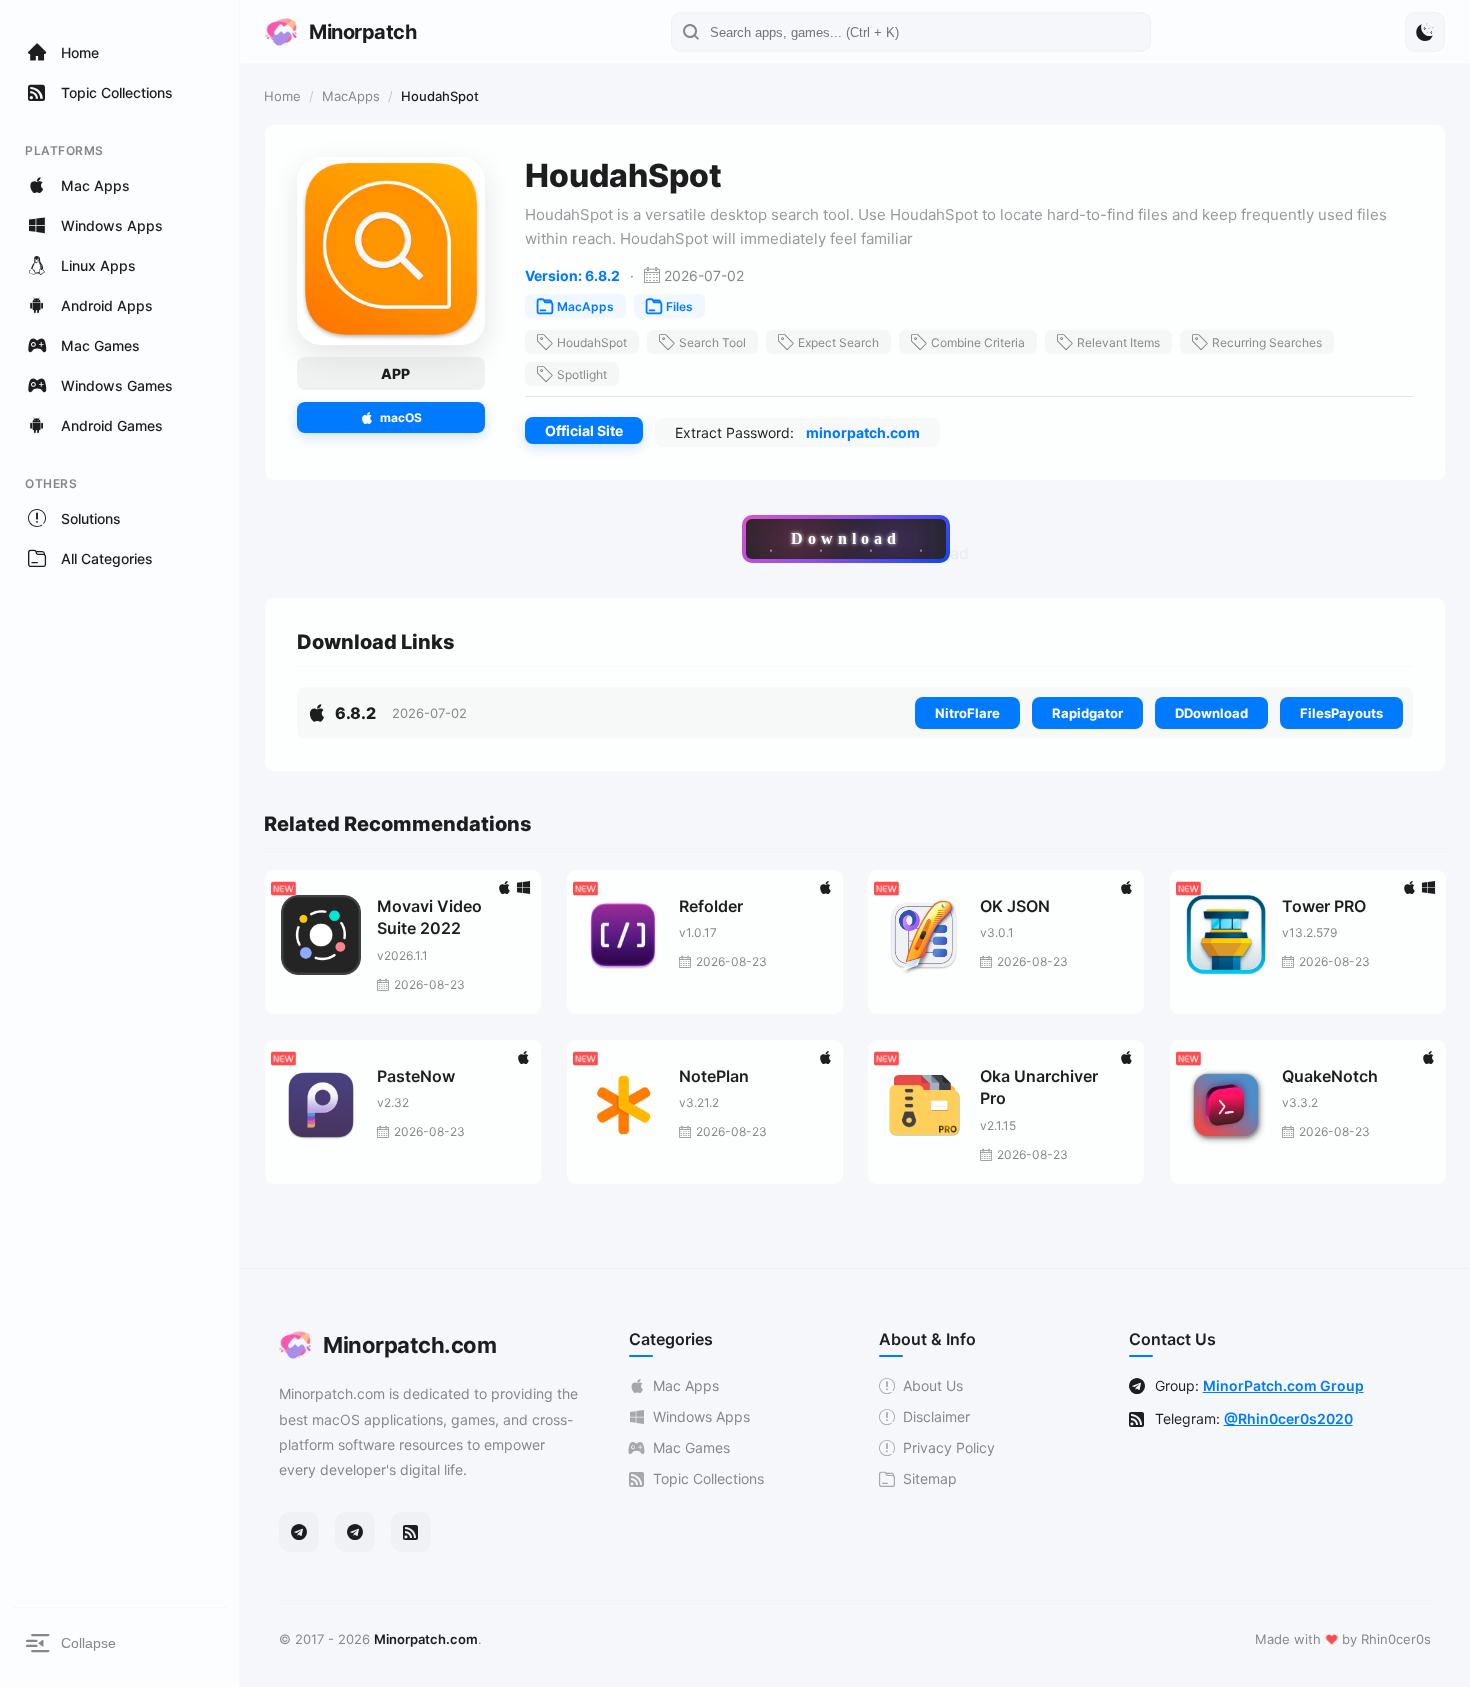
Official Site (584, 430)
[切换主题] (1425, 32)
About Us (933, 1385)
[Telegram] (299, 1532)
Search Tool (712, 342)
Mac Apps (686, 1385)
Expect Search (838, 342)
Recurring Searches (1267, 342)
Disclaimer (936, 1416)
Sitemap (930, 1478)
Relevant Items (1118, 342)
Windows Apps (701, 1416)
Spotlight (582, 374)
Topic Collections (708, 1478)
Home (282, 96)
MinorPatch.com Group (1283, 1385)
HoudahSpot (592, 342)
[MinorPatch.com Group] (355, 1532)
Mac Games (691, 1447)
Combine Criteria (978, 342)
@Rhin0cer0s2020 (1288, 1418)
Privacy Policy (949, 1447)
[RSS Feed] (411, 1532)
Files (679, 306)
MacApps (351, 96)
